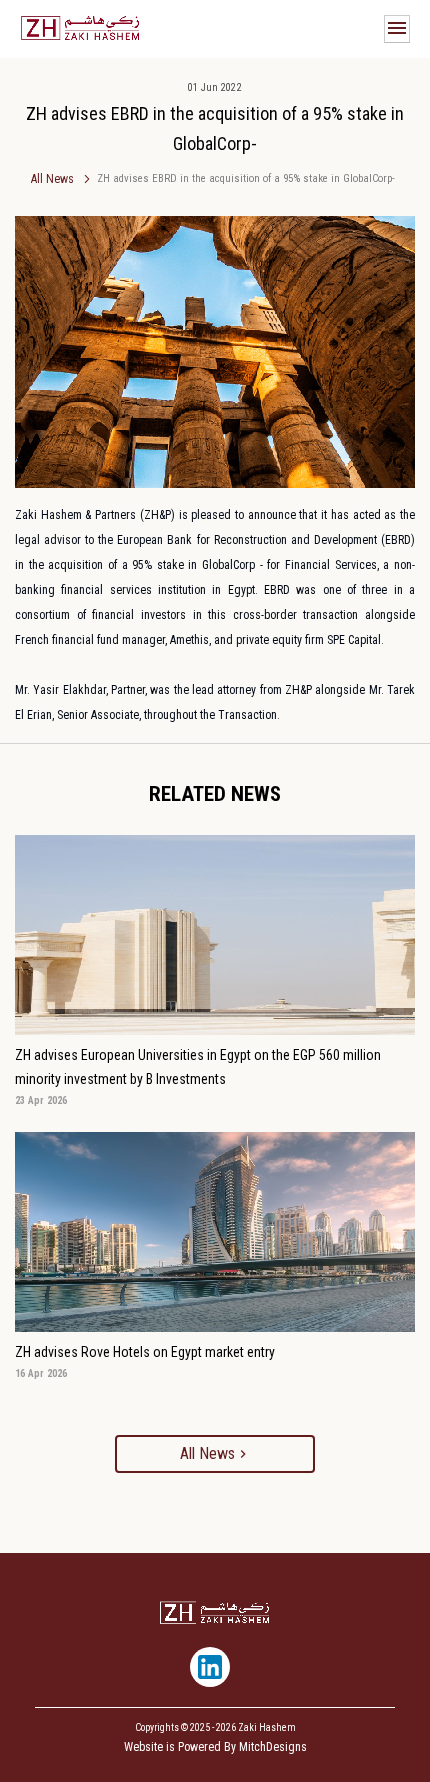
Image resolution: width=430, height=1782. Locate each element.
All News (52, 179)
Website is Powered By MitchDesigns (215, 1747)
